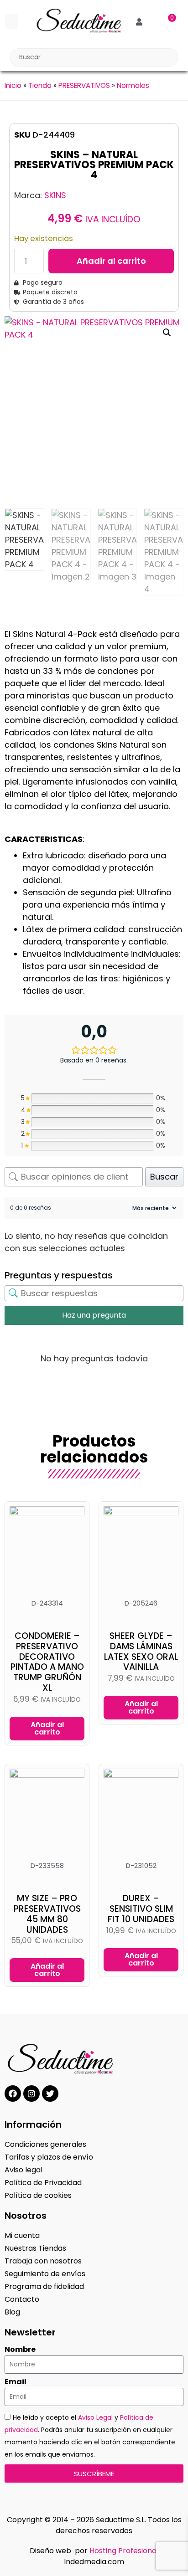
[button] (11, 22)
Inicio (13, 85)
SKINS (55, 195)
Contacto (22, 2299)
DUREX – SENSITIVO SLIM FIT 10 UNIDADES (141, 1909)
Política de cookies (38, 2195)
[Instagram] (31, 2094)
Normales (133, 85)
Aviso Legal (95, 2417)
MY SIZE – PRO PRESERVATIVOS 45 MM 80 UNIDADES (47, 1914)
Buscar (164, 1177)
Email (16, 2382)
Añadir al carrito (111, 261)
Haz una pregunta (94, 1315)
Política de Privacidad (43, 2183)
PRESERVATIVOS (84, 85)
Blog (12, 2312)
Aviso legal (23, 2170)
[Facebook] (13, 2094)
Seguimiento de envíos (45, 2274)
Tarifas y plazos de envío (49, 2157)
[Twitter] (50, 2094)
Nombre (20, 2350)
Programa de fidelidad (44, 2286)
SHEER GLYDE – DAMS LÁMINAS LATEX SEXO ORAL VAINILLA (141, 1651)
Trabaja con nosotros (43, 2261)
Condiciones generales (45, 2144)
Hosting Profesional (124, 2551)
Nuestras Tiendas (35, 2248)
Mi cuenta (22, 2235)
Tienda (40, 85)
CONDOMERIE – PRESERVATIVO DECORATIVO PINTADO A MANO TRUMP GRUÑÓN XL (47, 1662)
